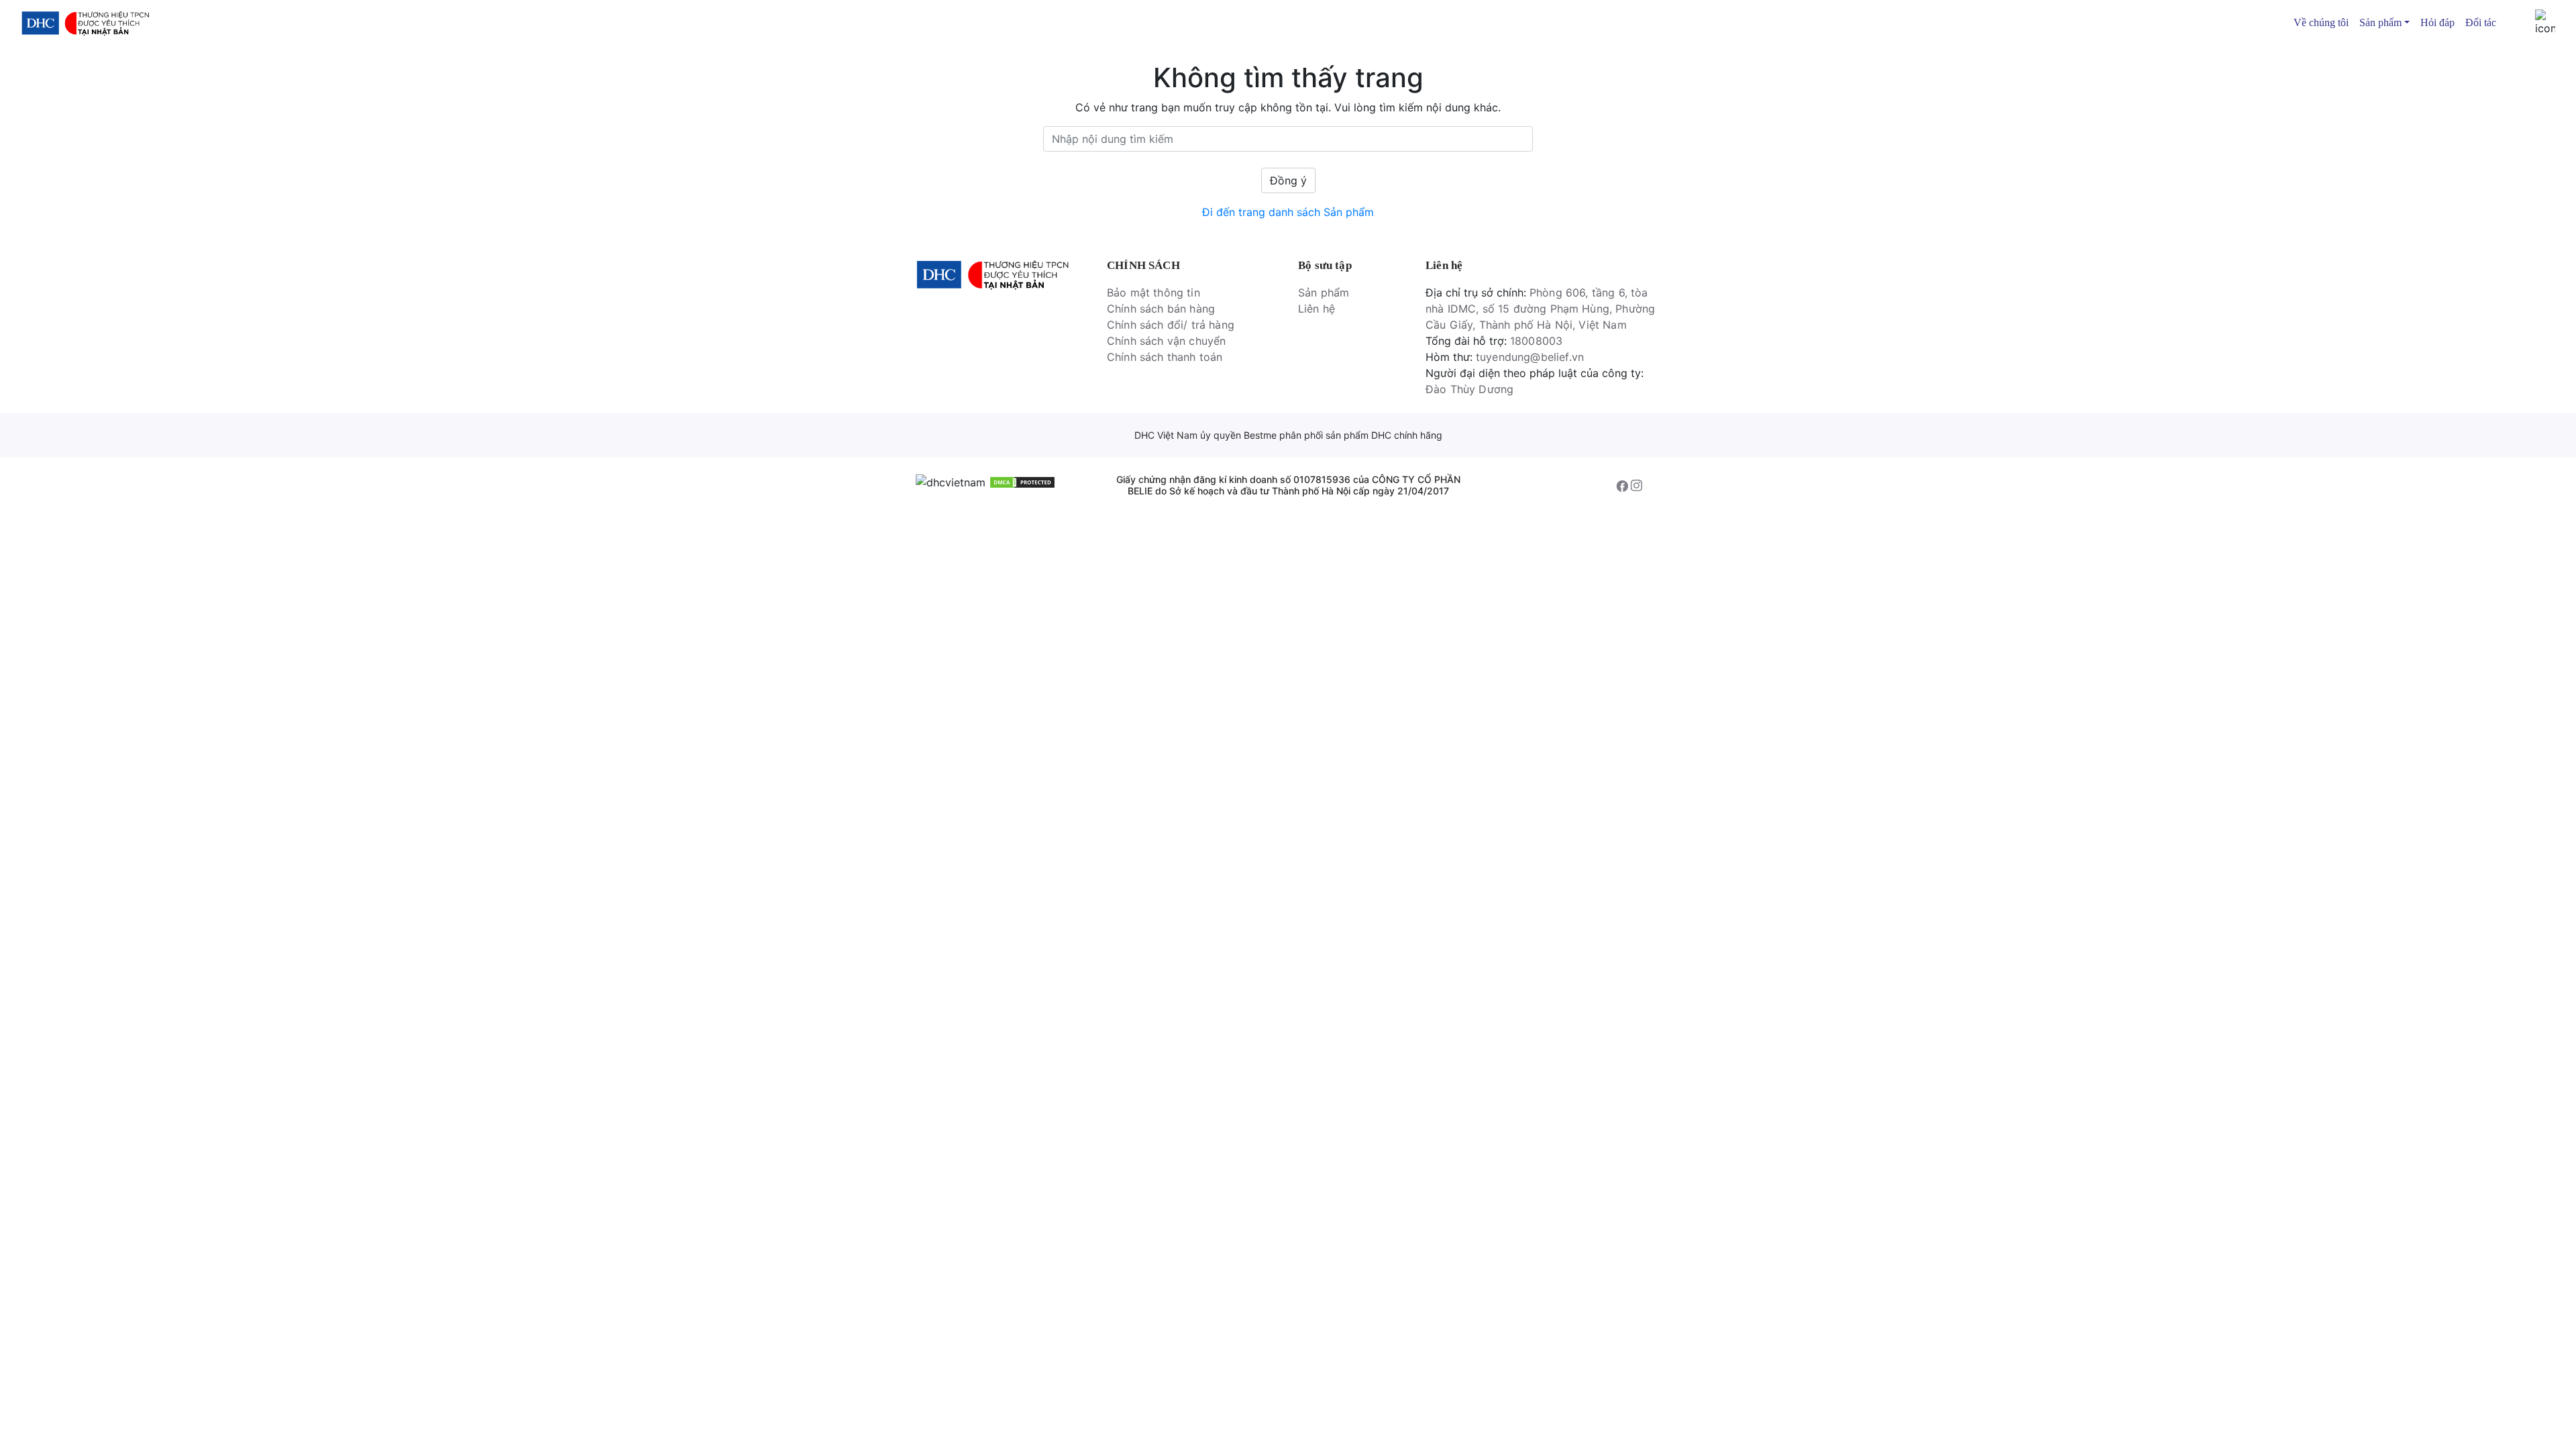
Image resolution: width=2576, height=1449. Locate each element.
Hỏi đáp (2437, 22)
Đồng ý (1288, 180)
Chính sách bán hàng (1161, 309)
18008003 (1536, 341)
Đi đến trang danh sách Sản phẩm (1288, 212)
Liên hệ (1317, 309)
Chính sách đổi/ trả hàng (1171, 325)
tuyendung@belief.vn (1530, 357)
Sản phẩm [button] (2380, 22)
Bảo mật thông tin (1153, 292)
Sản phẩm (1324, 292)
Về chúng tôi (2321, 22)
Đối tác (2481, 22)
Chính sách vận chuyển (1166, 341)
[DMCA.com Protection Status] (1022, 482)
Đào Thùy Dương (1469, 389)
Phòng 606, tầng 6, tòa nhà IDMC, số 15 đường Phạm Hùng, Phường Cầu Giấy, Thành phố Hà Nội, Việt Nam (1540, 309)
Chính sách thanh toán (1165, 357)
